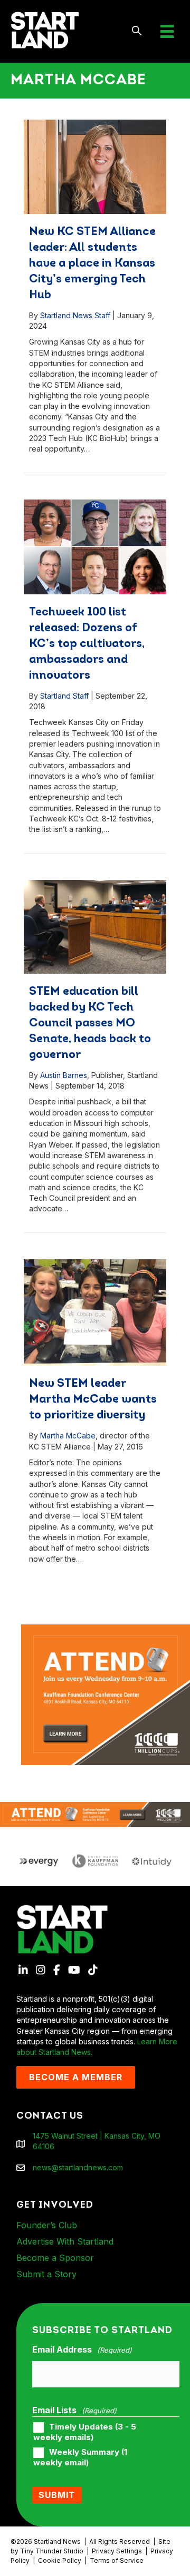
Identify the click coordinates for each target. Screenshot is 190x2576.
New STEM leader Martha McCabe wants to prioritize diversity (93, 1400)
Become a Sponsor (55, 2258)
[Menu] (167, 31)
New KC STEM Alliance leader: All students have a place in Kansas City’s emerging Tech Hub (92, 264)
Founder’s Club (47, 2225)
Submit (57, 2495)
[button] (137, 31)
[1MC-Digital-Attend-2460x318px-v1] (95, 1814)
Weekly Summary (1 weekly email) (80, 2457)
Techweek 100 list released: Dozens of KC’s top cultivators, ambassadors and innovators (87, 644)
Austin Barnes (64, 1075)
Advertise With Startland (65, 2241)
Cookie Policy (60, 2560)
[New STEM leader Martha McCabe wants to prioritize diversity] (95, 1313)
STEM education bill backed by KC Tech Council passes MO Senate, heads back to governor (90, 1023)
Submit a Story (46, 2274)
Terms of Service (117, 2560)
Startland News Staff (75, 315)
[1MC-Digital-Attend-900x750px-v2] (106, 1629)
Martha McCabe (68, 1436)
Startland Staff (64, 696)
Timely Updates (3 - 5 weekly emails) (85, 2432)
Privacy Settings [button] (117, 2551)
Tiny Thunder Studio (52, 2551)
